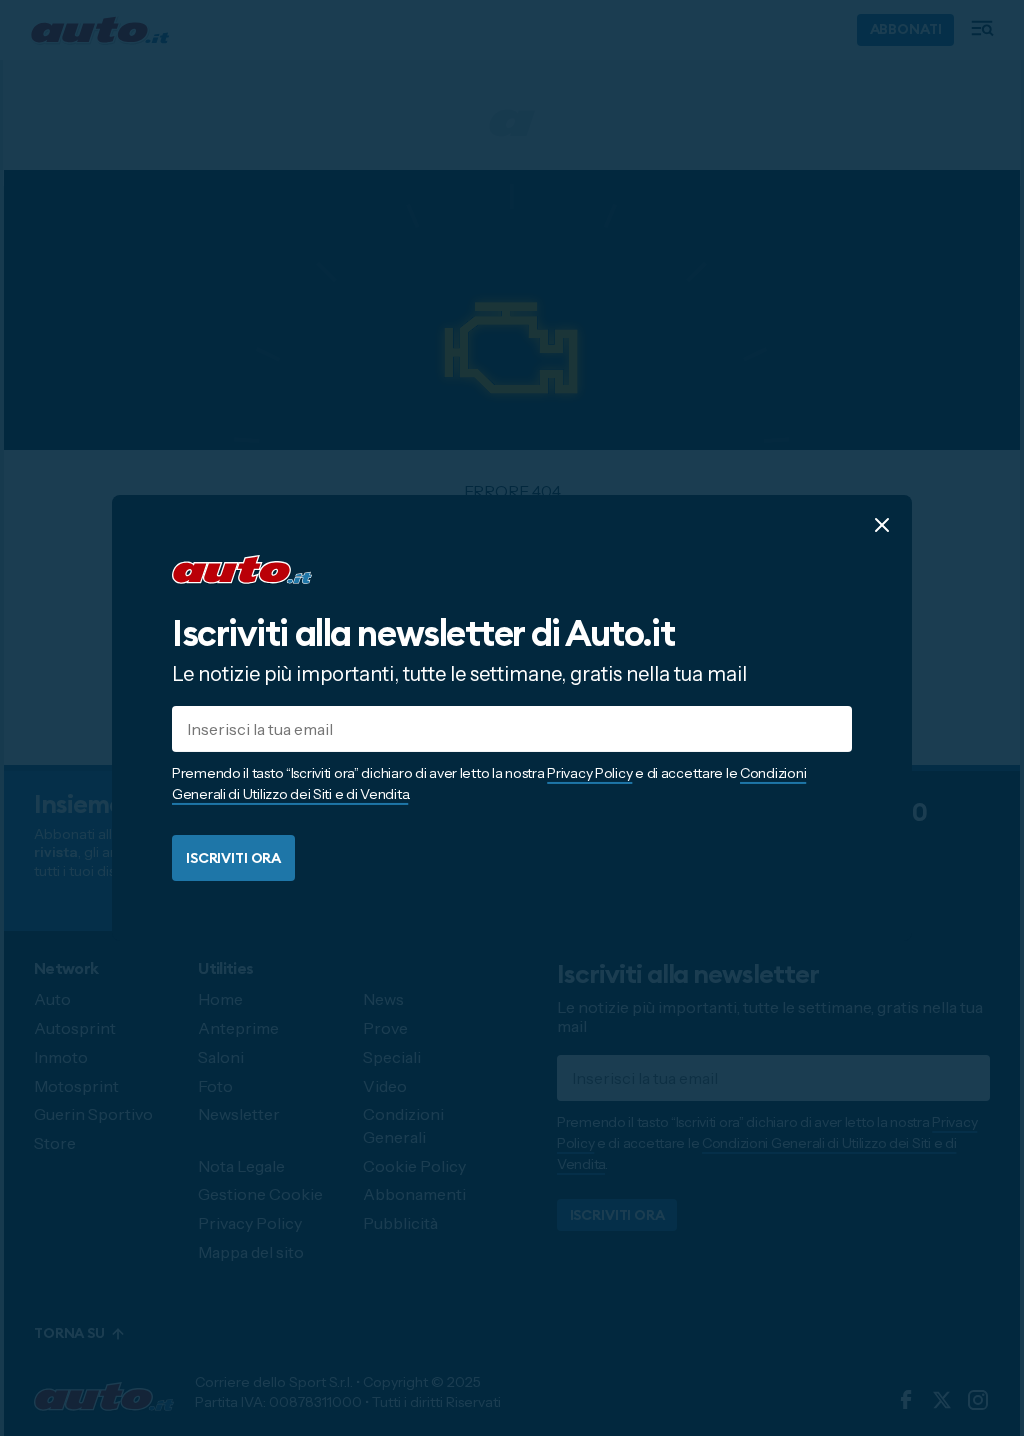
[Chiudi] (882, 525)
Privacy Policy (589, 773)
